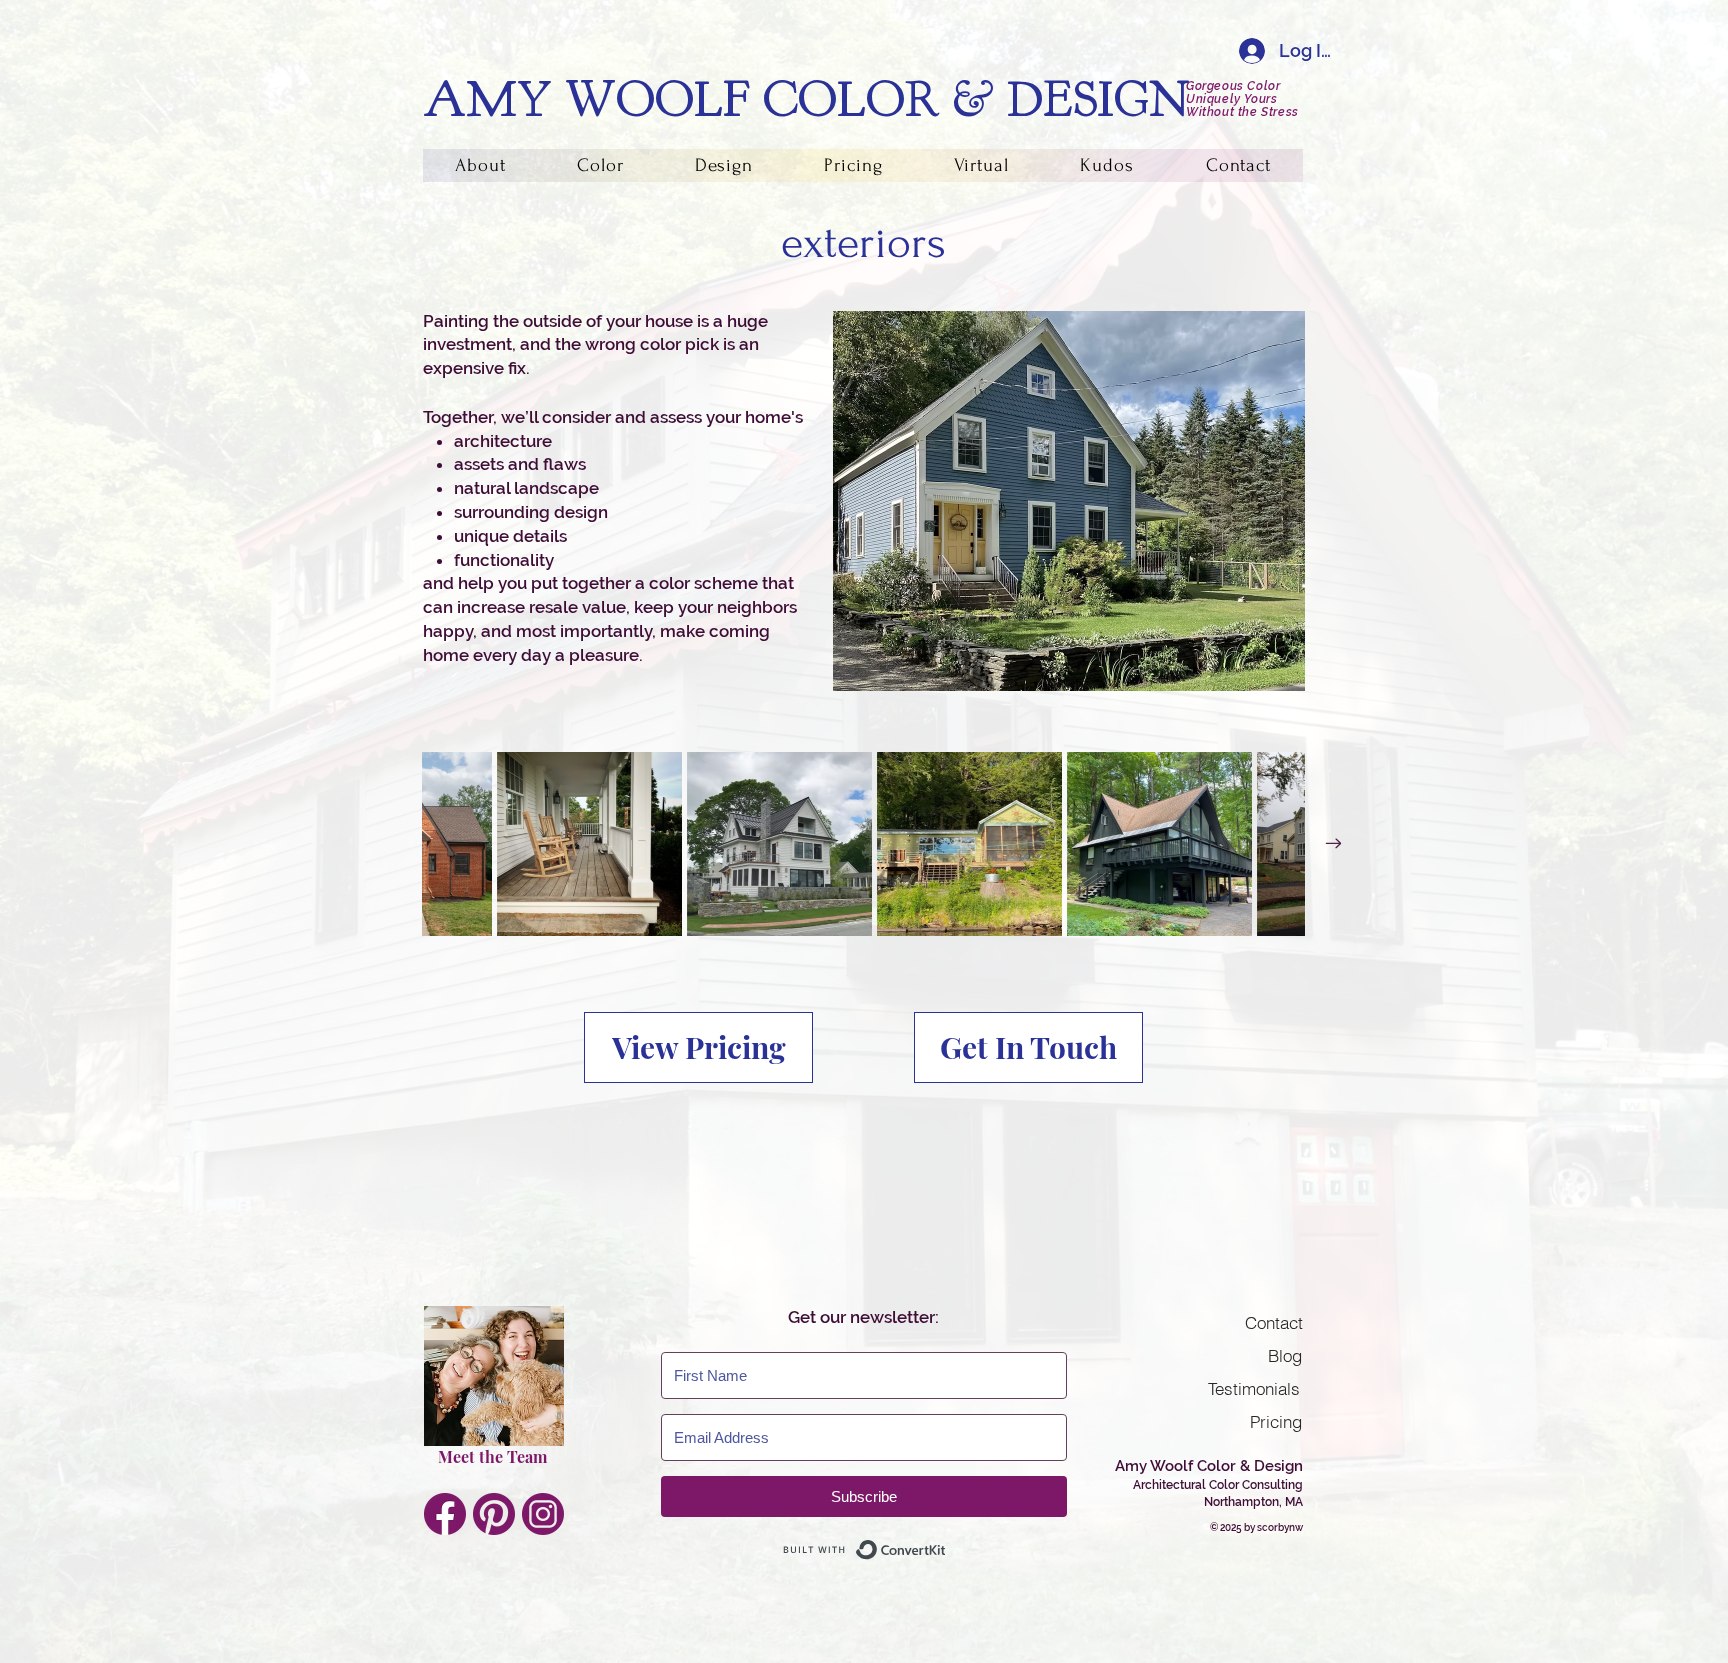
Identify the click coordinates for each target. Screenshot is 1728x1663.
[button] (600, 165)
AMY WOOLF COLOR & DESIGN (806, 100)
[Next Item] (1333, 844)
